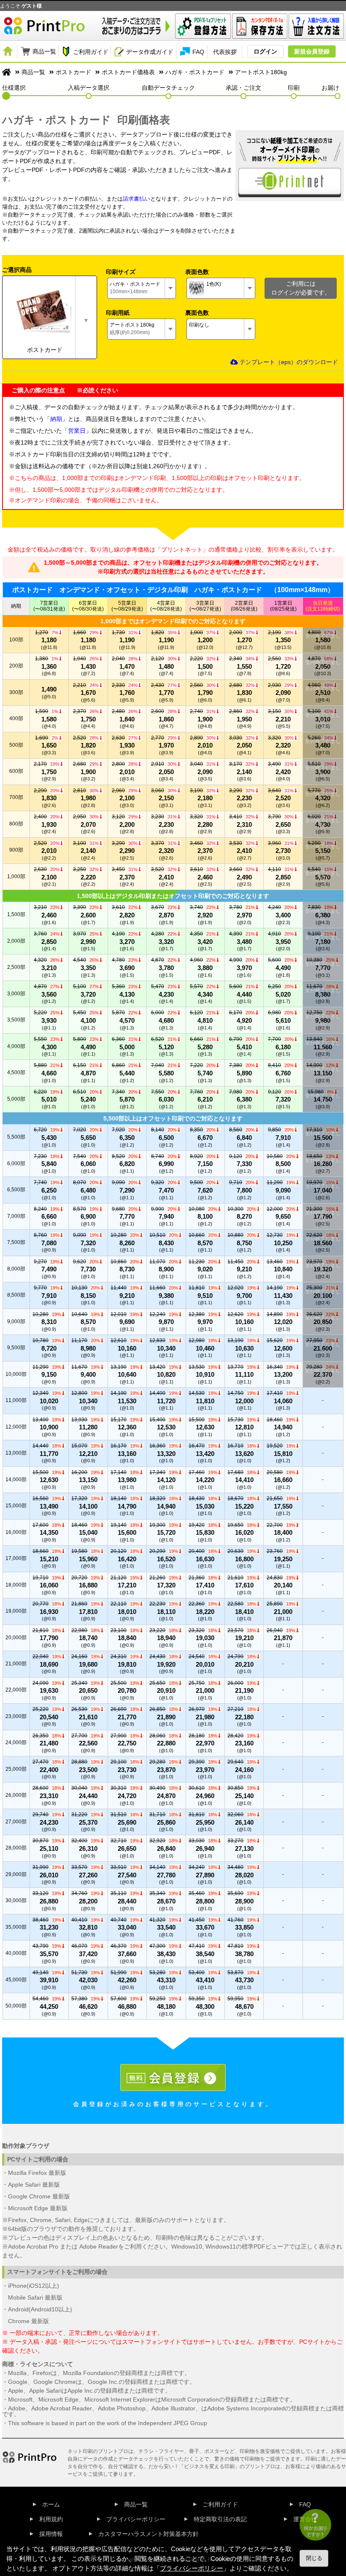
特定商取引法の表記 (220, 2519)
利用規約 (51, 2519)
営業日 (77, 431)
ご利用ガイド (91, 52)
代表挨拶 (225, 52)
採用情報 (51, 2534)
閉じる (314, 2558)
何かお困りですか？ (315, 2531)
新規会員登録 (312, 51)
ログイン (265, 51)
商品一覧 (44, 51)
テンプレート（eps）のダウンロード (288, 362)
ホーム (51, 2504)
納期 (56, 419)
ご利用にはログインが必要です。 (301, 288)
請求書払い (137, 199)
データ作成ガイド (150, 52)
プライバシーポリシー (136, 2519)
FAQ (198, 52)
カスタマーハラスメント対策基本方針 (149, 2534)
